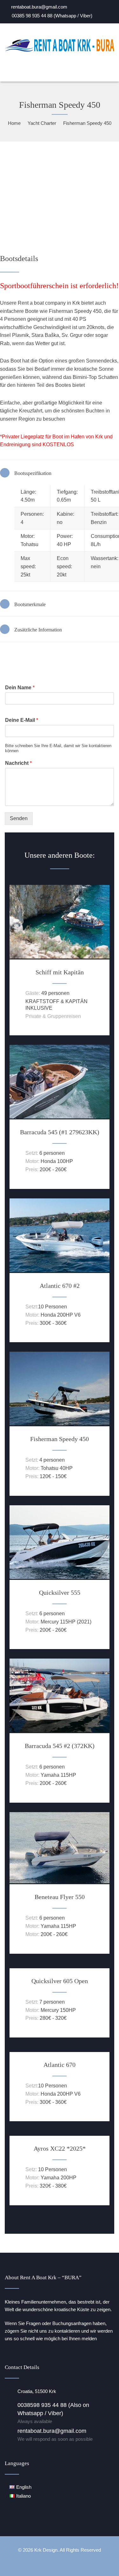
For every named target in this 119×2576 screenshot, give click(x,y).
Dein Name (20, 688)
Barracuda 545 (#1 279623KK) (60, 1132)
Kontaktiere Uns (42, 658)
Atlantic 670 (60, 2065)
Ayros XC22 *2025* (60, 2148)
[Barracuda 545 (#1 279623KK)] (60, 1117)
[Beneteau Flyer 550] (60, 1882)
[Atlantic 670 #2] (60, 1270)
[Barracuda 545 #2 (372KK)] (60, 1730)
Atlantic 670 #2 (60, 1286)
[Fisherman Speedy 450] (60, 1424)
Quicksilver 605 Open (60, 1981)
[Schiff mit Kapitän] (60, 957)
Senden (19, 818)
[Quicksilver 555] (60, 1577)
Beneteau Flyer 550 (60, 1897)
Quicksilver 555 (60, 1592)
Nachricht (18, 763)
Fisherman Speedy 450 (60, 1439)
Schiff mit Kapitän (60, 972)
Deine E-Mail (22, 720)
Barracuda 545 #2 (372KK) (60, 1746)
